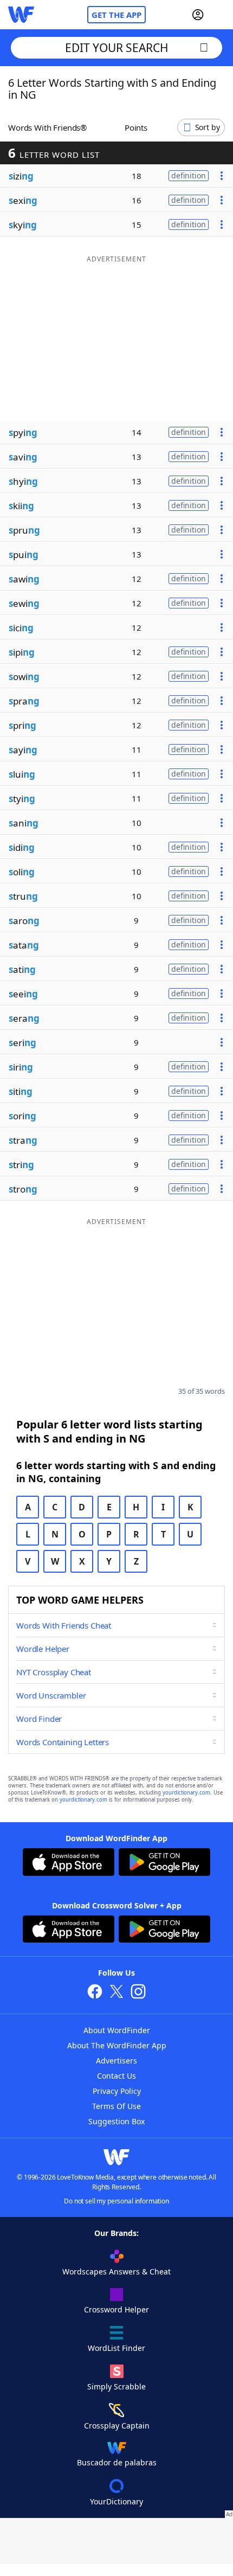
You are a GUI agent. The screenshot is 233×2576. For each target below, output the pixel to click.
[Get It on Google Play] (164, 1863)
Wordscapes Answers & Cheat (116, 2271)
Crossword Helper (116, 2309)
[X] (116, 1993)
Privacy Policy (117, 2091)
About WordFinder (117, 2030)
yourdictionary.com (186, 1793)
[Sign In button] (198, 15)
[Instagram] (138, 1993)
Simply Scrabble (116, 2386)
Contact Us (116, 2076)
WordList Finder (116, 2348)
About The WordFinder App (117, 2045)
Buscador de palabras (117, 2462)
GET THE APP (116, 15)
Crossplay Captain (117, 2426)
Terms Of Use (116, 2106)
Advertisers (116, 2061)
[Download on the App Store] (69, 1863)
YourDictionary (116, 2501)
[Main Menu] (221, 15)
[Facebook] (95, 1993)
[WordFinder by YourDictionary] (21, 15)
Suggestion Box (116, 2121)
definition (189, 175)
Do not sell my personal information (116, 2201)
